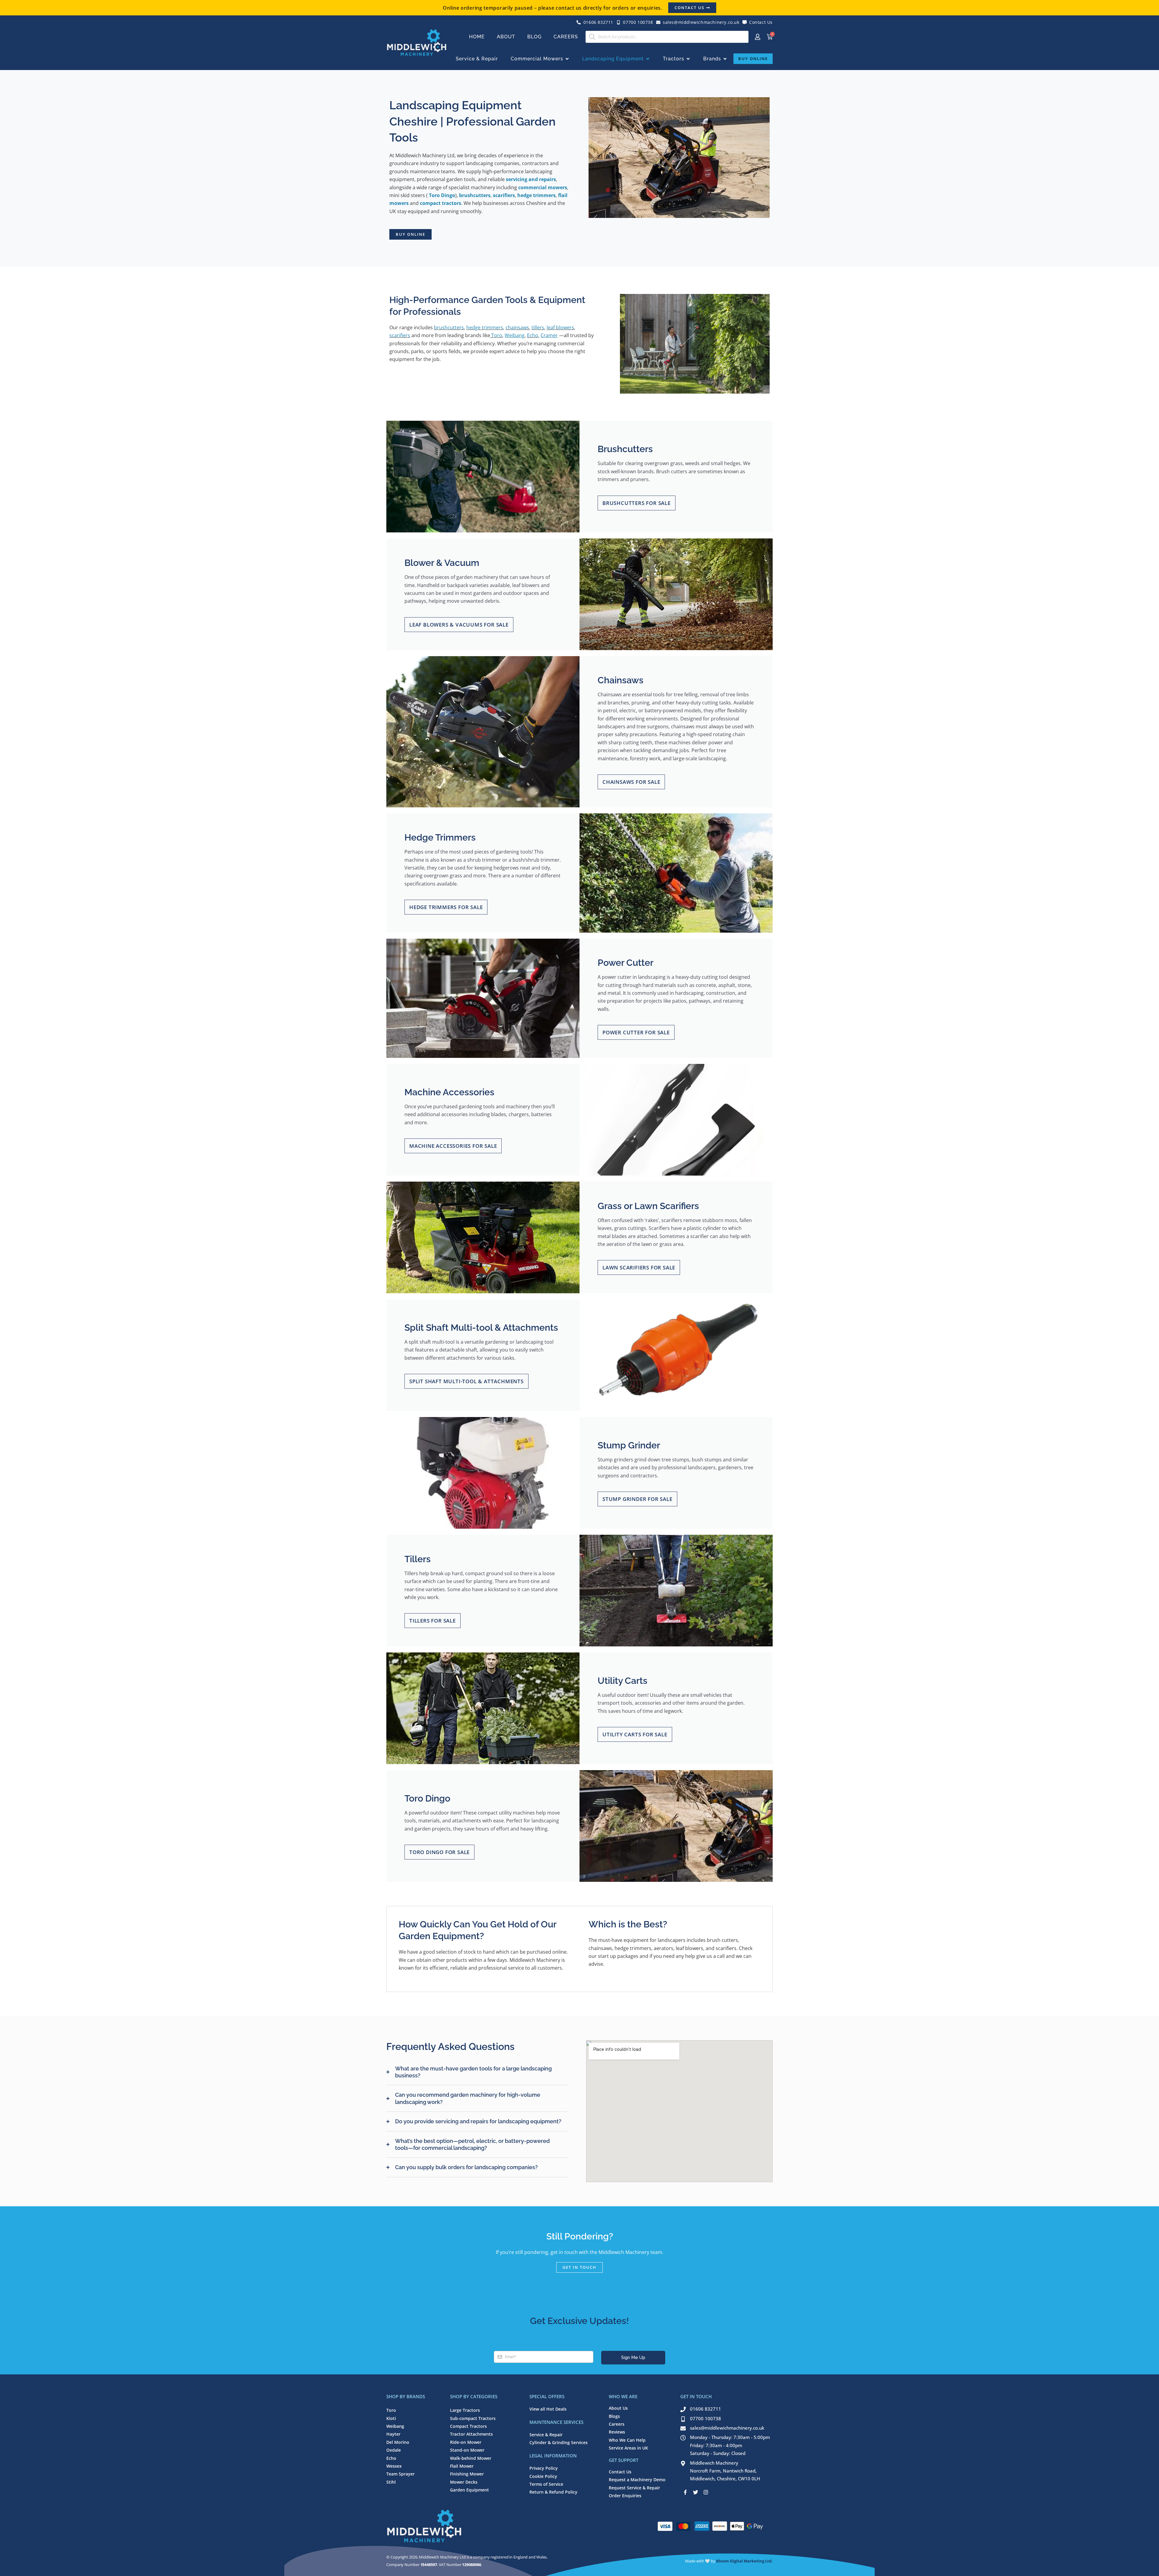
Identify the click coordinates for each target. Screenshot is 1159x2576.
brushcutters (475, 195)
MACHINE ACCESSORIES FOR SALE (453, 1146)
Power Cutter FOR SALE (636, 1032)
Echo (533, 335)
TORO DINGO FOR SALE (439, 1852)
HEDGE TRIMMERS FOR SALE (446, 907)
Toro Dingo (442, 195)
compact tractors (441, 203)
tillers (538, 327)
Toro (496, 335)
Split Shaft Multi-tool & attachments (466, 1381)
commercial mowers (543, 187)
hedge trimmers (536, 195)
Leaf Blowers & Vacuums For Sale (459, 625)
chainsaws (517, 327)
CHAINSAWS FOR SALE (631, 782)
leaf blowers (560, 327)
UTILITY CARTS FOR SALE (635, 1734)
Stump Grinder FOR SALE (637, 1499)
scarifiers (504, 195)
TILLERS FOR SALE (433, 1621)
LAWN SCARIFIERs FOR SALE (639, 1267)
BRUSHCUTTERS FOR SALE (637, 503)
